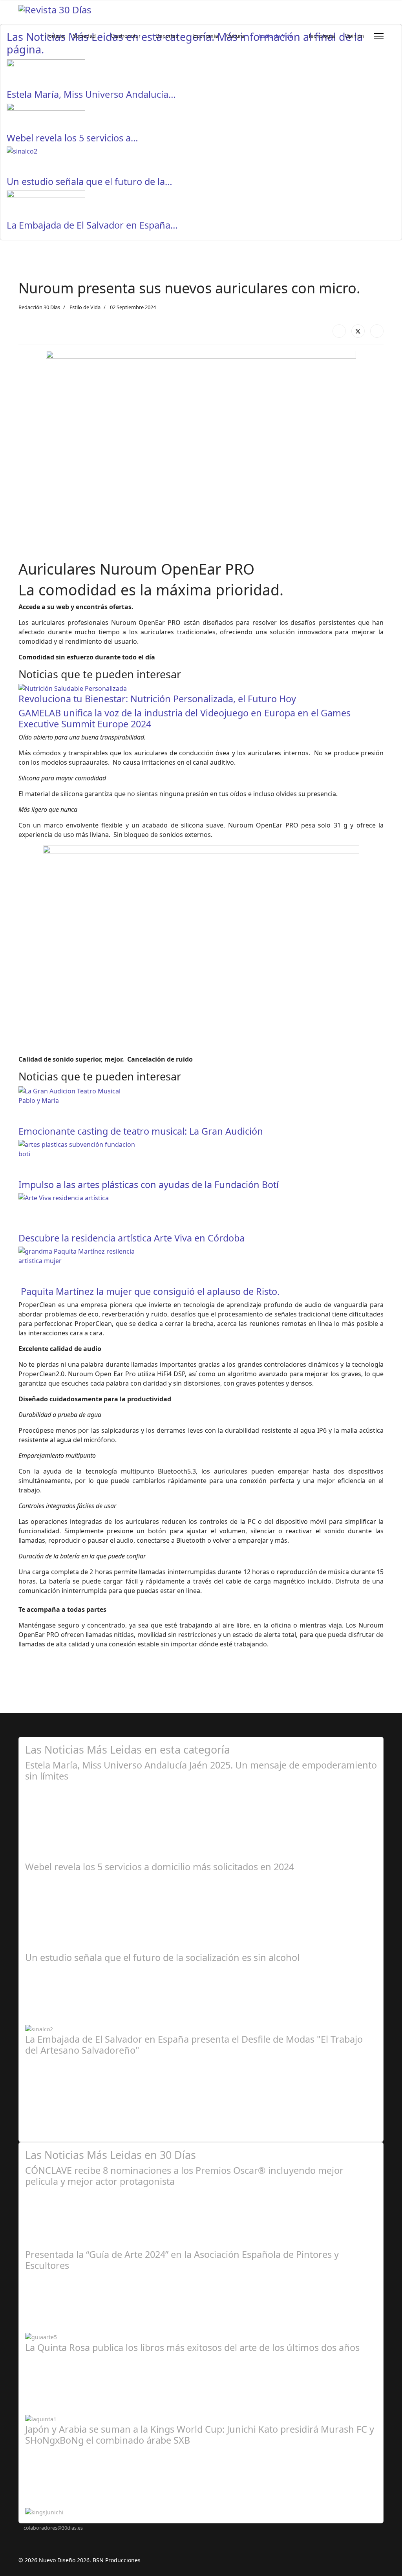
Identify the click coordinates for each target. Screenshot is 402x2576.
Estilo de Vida (276, 36)
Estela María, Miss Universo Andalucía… (91, 94)
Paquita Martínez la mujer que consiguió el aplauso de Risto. (149, 1291)
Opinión (354, 36)
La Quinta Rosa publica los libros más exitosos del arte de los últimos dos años (192, 2347)
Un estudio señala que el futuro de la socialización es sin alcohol (162, 1957)
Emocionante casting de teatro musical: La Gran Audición (141, 1131)
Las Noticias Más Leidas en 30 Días (111, 2155)
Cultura (235, 36)
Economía (206, 36)
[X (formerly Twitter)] (358, 331)
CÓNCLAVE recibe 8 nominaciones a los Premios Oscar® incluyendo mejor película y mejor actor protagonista (184, 2176)
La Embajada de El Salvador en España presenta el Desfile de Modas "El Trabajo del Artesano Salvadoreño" (194, 2045)
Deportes (167, 36)
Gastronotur (126, 36)
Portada (55, 36)
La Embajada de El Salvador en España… (92, 225)
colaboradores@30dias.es (53, 2528)
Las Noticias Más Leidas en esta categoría (128, 1749)
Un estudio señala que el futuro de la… (90, 181)
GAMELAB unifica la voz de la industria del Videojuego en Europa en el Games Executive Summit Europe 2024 (185, 718)
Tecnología (321, 36)
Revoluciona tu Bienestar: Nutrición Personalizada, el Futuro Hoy (157, 699)
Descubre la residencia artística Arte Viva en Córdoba (132, 1238)
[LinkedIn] (377, 331)
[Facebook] (339, 331)
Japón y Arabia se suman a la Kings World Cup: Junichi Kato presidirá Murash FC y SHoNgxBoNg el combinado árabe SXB (200, 2435)
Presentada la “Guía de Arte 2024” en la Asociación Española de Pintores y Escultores (182, 2260)
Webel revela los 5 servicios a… (72, 138)
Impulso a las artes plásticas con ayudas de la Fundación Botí (149, 1185)
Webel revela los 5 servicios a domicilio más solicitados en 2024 (160, 1867)
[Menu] (379, 36)
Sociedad (84, 36)
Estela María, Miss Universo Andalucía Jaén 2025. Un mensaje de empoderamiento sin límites (201, 1770)
